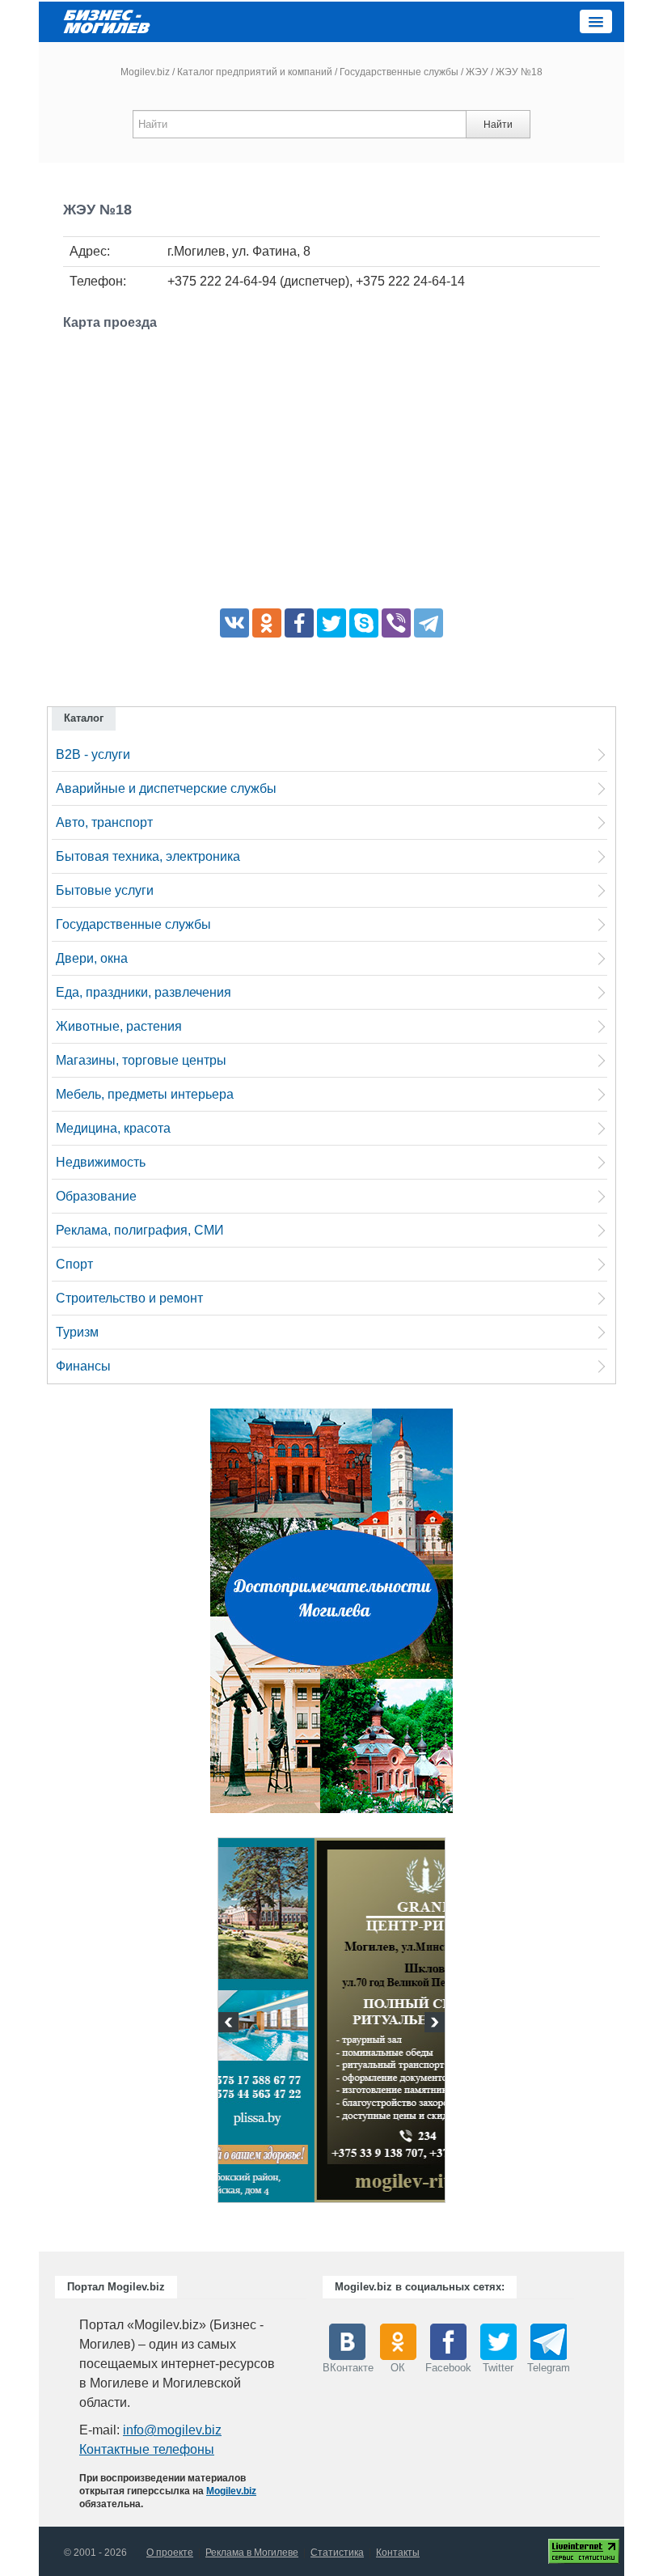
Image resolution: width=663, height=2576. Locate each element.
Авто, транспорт (104, 822)
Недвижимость (101, 1162)
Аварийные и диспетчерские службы (166, 788)
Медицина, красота (113, 1128)
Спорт (74, 1264)
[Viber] (396, 623)
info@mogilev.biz (172, 2430)
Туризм (77, 1332)
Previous (230, 2024)
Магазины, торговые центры (141, 1060)
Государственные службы (399, 72)
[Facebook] (299, 623)
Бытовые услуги (105, 890)
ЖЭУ (477, 72)
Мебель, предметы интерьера (145, 1094)
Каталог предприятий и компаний (255, 72)
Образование (96, 1196)
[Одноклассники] (267, 623)
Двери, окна (92, 958)
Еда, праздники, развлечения (144, 992)
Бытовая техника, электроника (148, 856)
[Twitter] (331, 623)
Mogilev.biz (145, 72)
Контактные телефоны (147, 2449)
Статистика (337, 2553)
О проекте (170, 2553)
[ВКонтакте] (234, 623)
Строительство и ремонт (129, 1298)
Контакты (398, 2553)
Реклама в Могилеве (252, 2553)
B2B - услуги (93, 754)
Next (433, 2024)
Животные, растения (119, 1026)
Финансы (83, 1366)
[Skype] (364, 623)
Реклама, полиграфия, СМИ (140, 1230)
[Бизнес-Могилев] (108, 21)
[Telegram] (429, 623)
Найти (498, 125)
